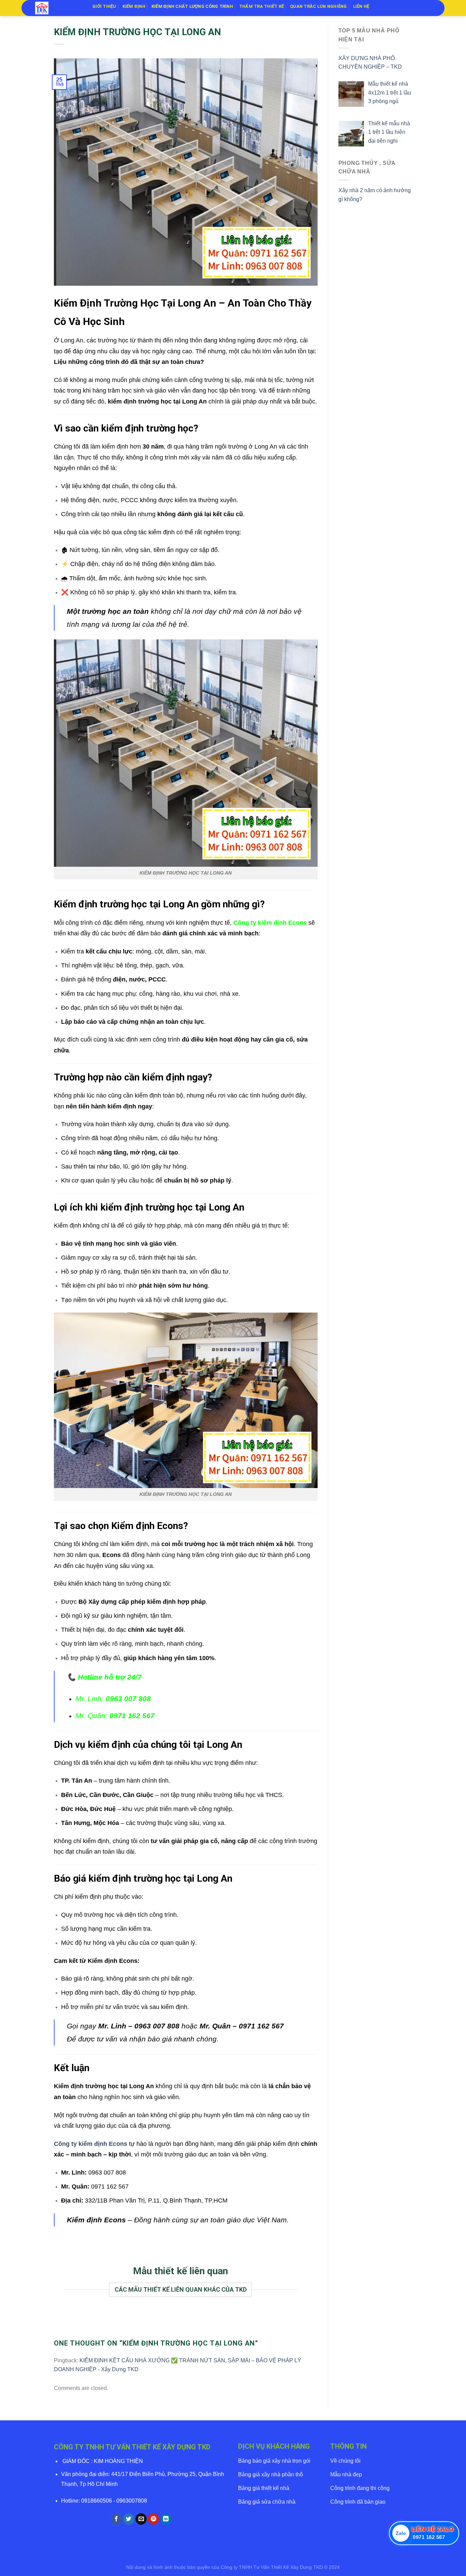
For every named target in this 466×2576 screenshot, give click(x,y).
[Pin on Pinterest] (153, 2519)
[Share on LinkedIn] (166, 2519)
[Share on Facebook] (116, 2519)
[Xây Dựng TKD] (59, 8)
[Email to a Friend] (141, 2519)
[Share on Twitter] (129, 2519)
